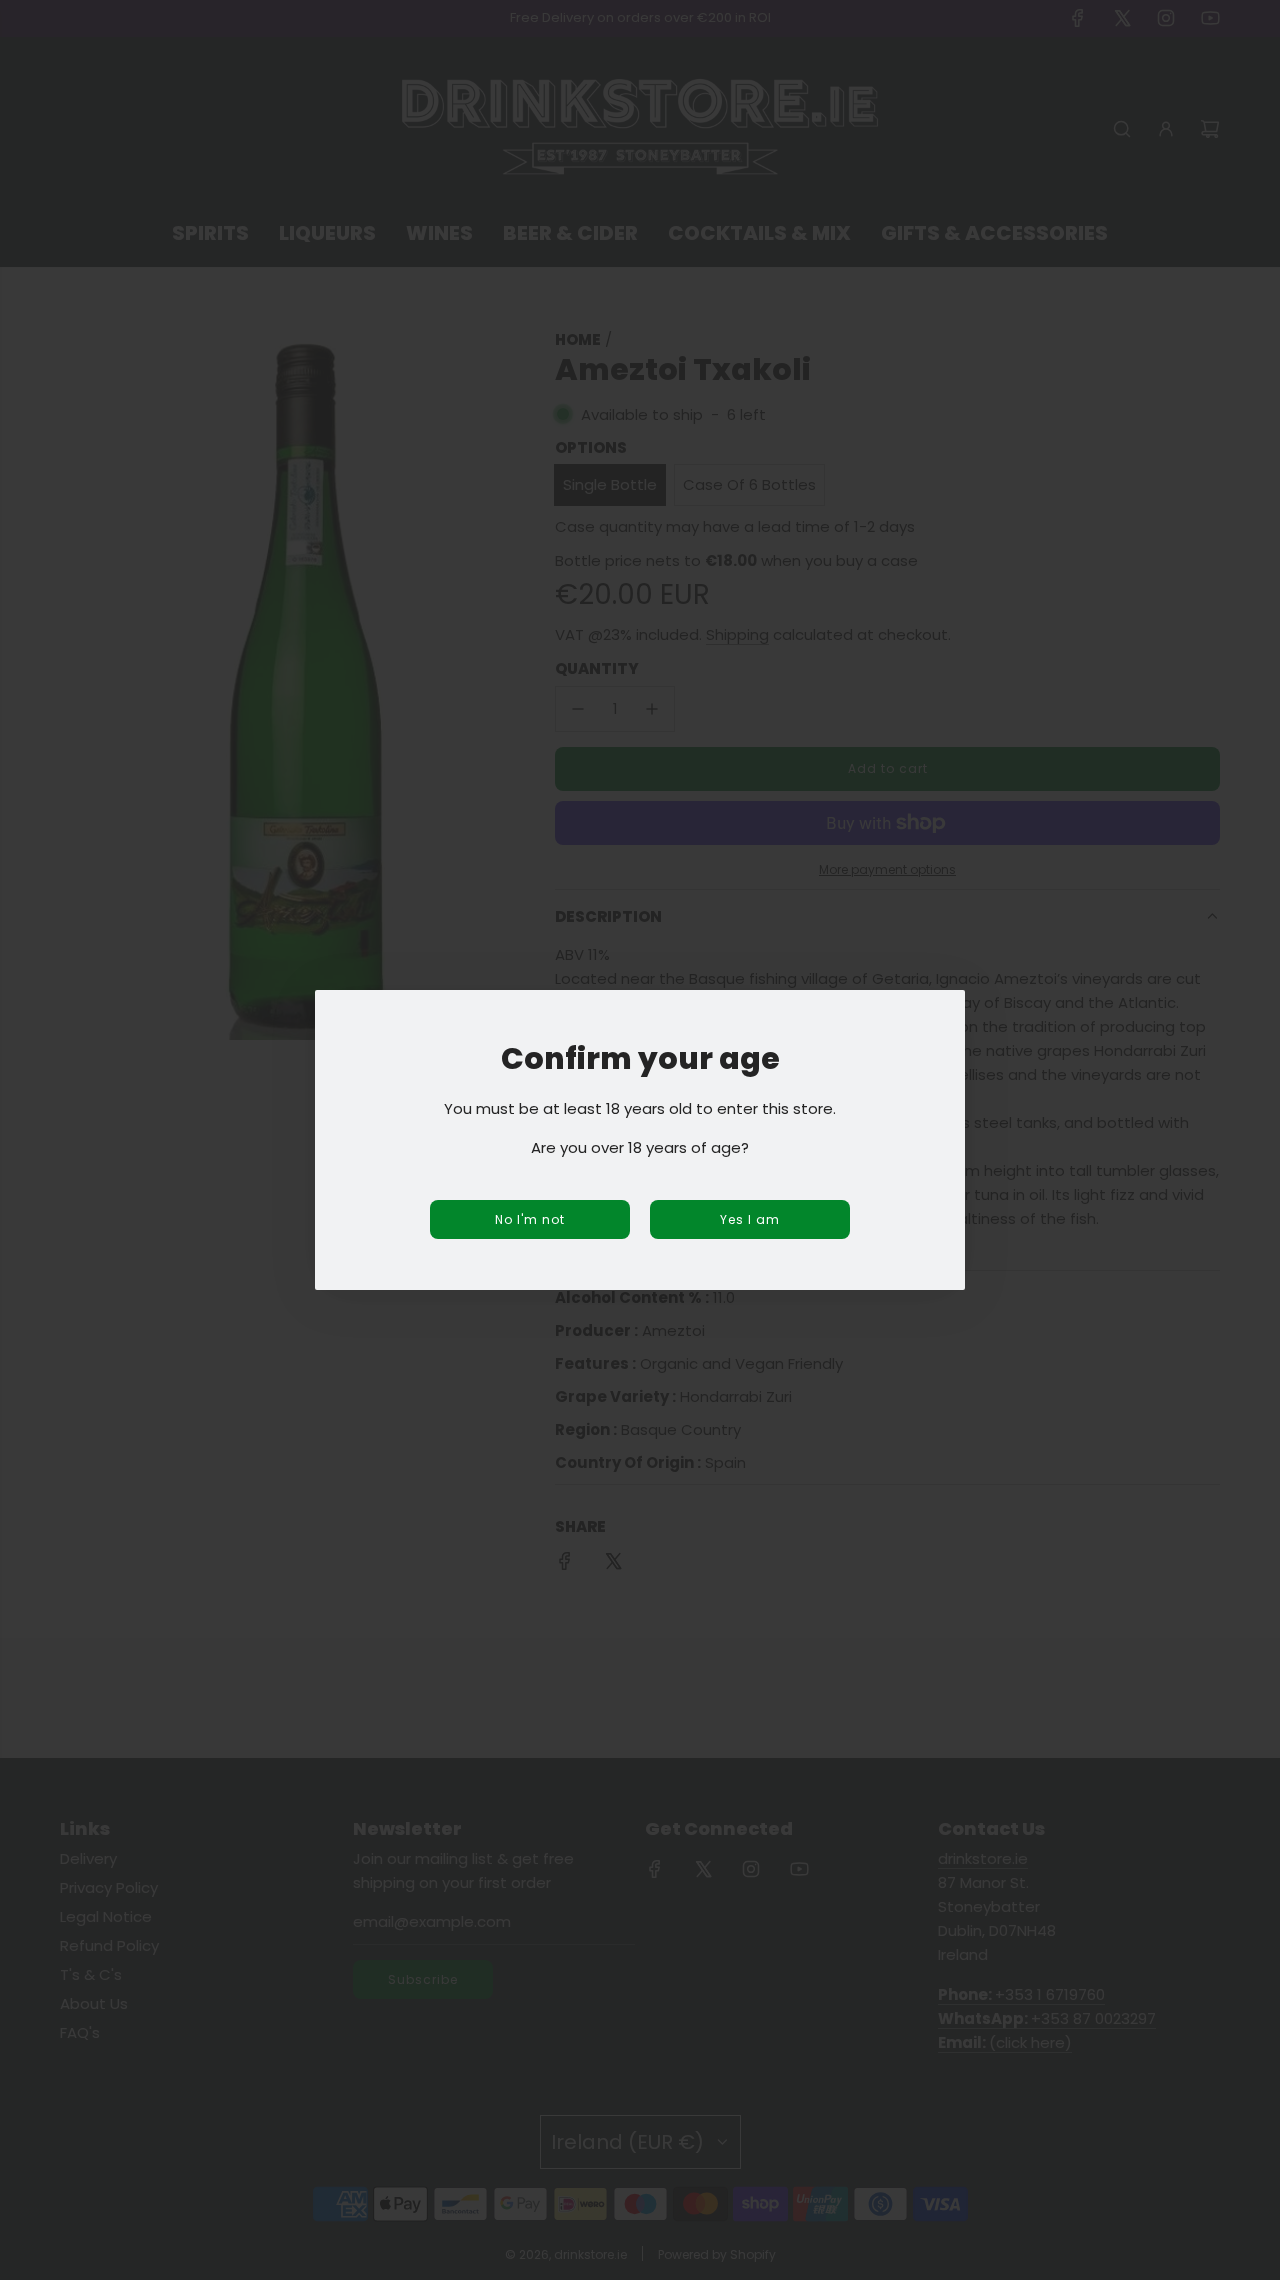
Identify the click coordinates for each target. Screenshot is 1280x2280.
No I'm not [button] (530, 1219)
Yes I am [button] (750, 1219)
